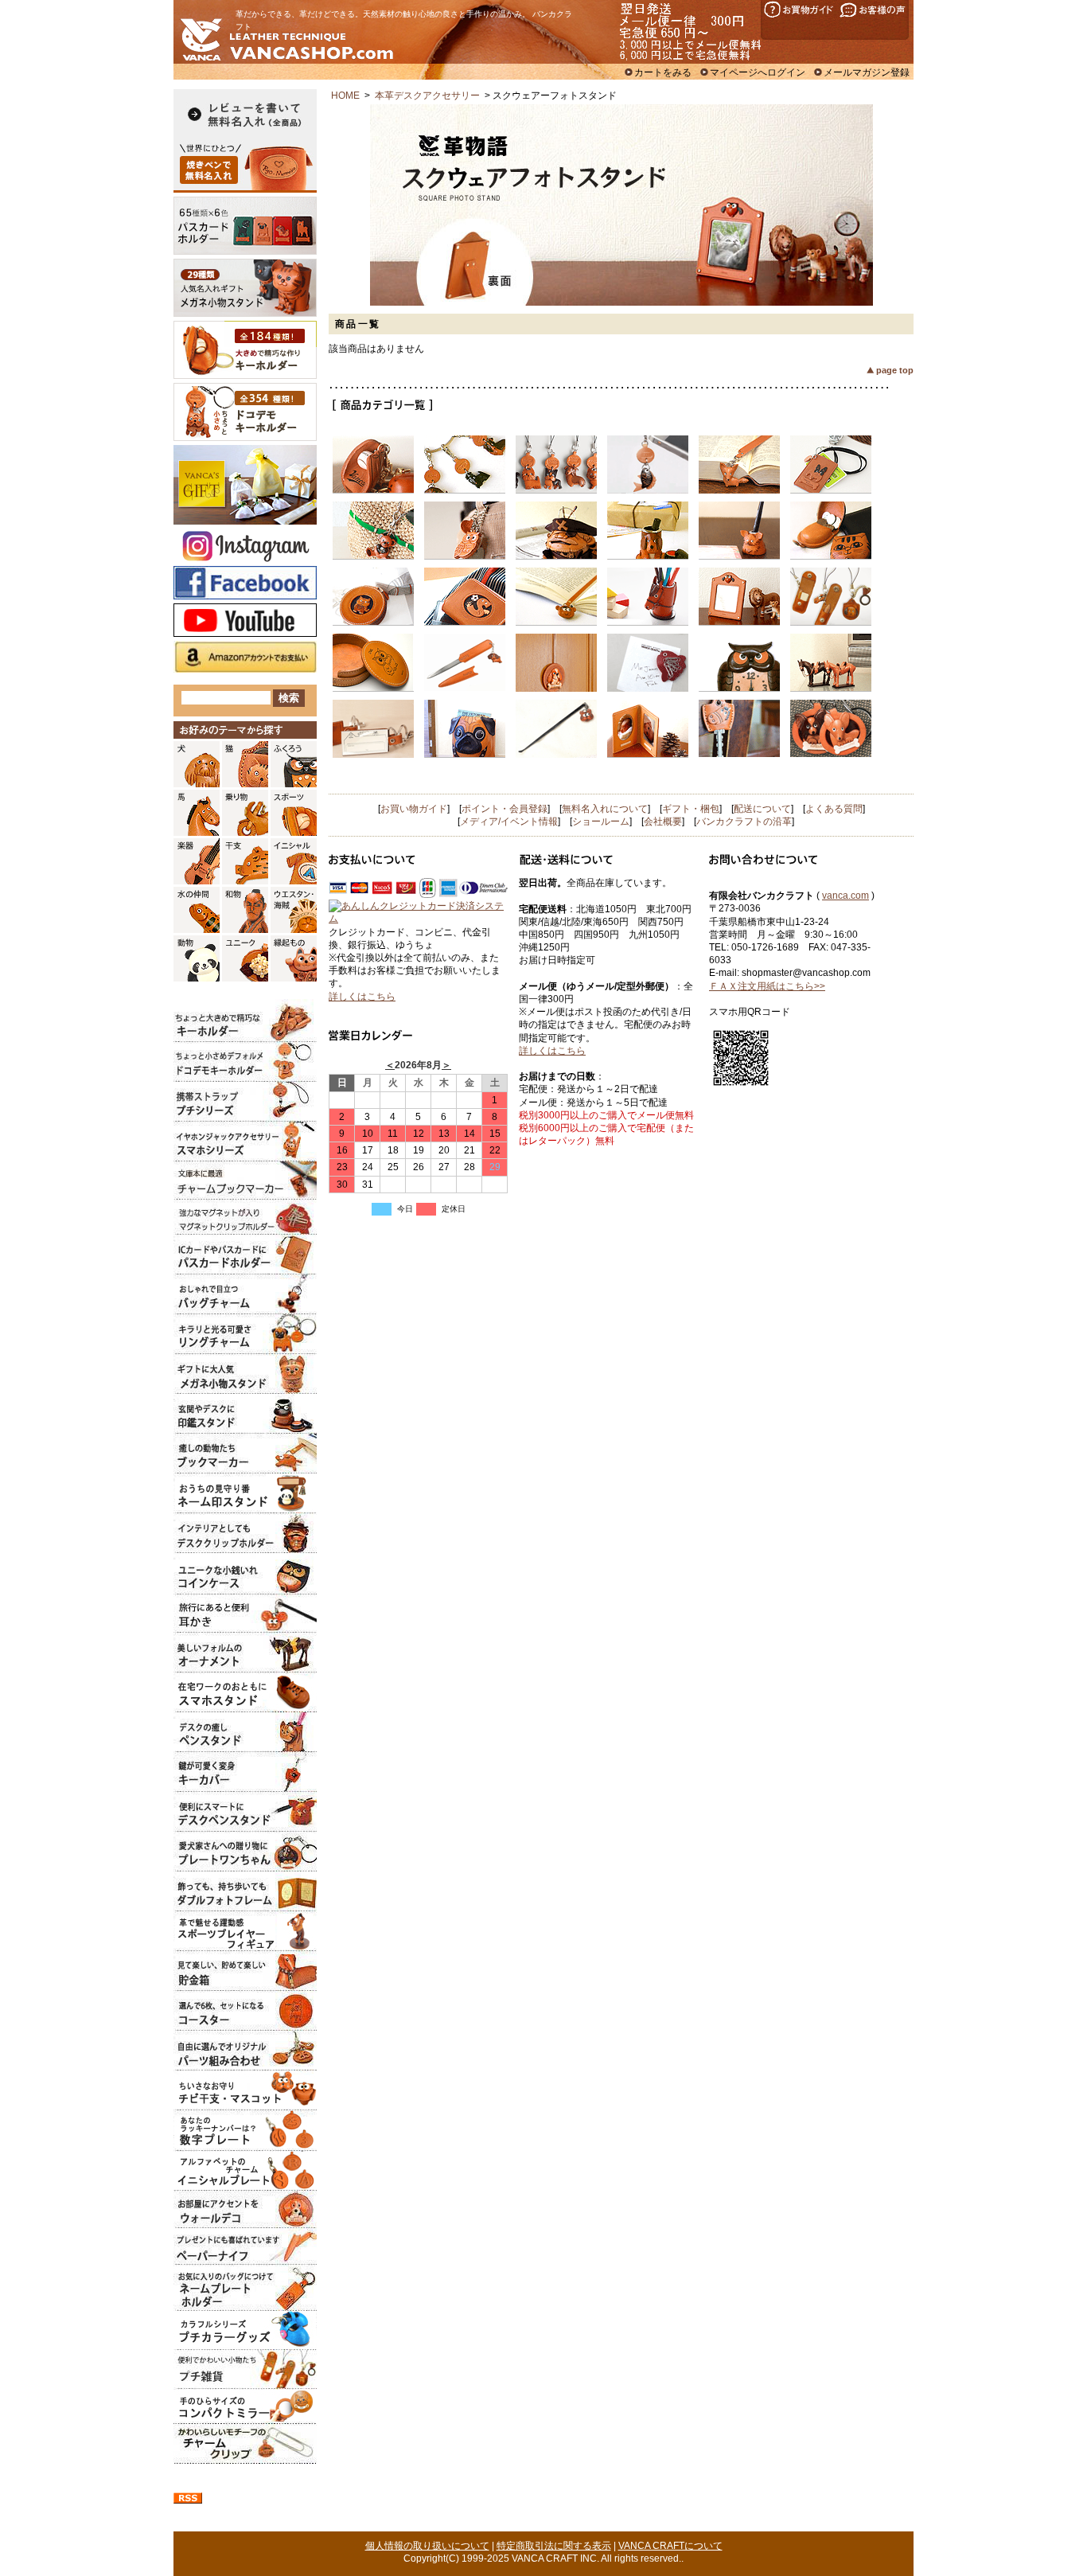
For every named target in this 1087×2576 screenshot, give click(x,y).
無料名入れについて (605, 809)
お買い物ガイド (414, 809)
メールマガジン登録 (867, 72)
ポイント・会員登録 (505, 809)
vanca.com (845, 896)
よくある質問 (834, 809)
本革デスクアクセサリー (427, 96)
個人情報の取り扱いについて (427, 2546)
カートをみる (663, 72)
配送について (762, 809)
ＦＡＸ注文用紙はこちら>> (767, 986)
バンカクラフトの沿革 (744, 822)
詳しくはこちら (362, 997)
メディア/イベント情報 (509, 822)
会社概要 (663, 822)
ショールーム (601, 822)
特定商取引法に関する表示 (554, 2546)
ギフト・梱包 (691, 809)
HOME (345, 96)
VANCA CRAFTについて (670, 2546)
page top (895, 370)
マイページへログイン (758, 72)
